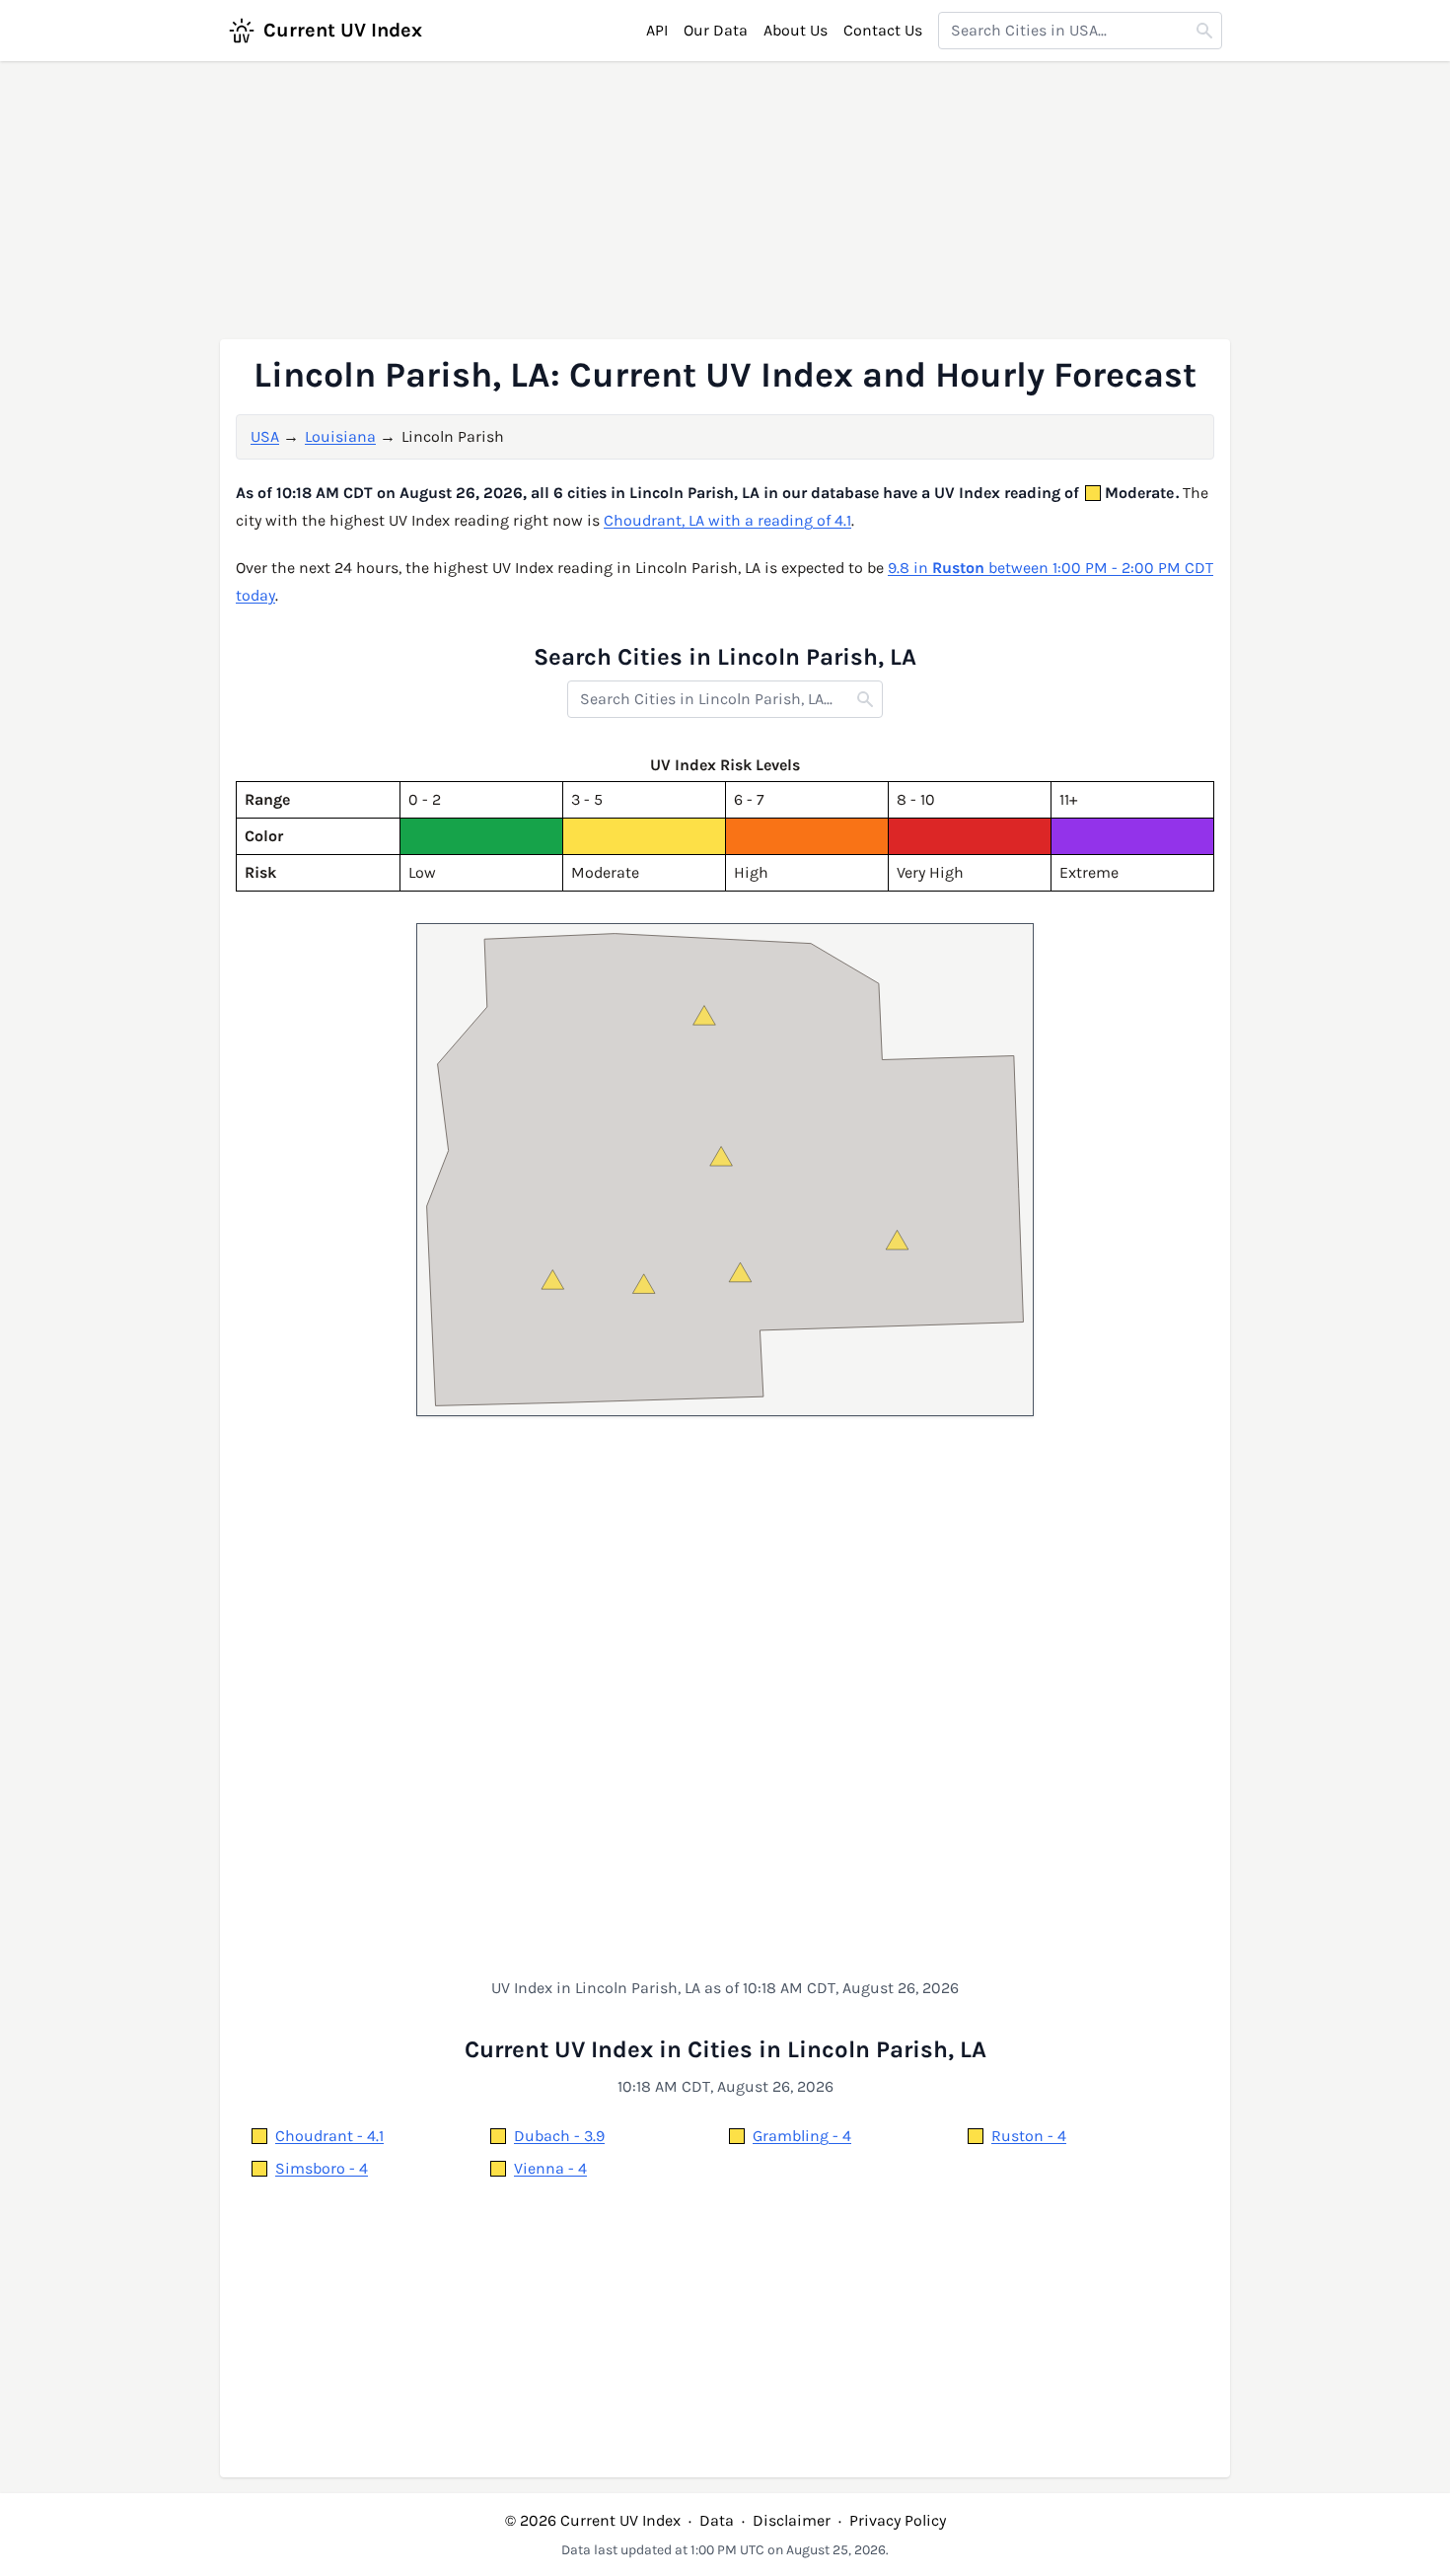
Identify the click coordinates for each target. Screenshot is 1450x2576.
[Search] (1204, 31)
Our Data (716, 30)
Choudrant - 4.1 (329, 2136)
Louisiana (340, 436)
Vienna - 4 (550, 2168)
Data (717, 2520)
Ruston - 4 (1029, 2136)
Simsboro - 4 (322, 2168)
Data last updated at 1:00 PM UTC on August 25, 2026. (725, 2550)
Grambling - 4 (802, 2136)
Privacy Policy (898, 2520)
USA (265, 436)
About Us (796, 30)
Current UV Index (343, 30)
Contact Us (883, 30)
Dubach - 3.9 (559, 2136)
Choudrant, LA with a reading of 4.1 (727, 520)
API (657, 30)
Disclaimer (792, 2520)
